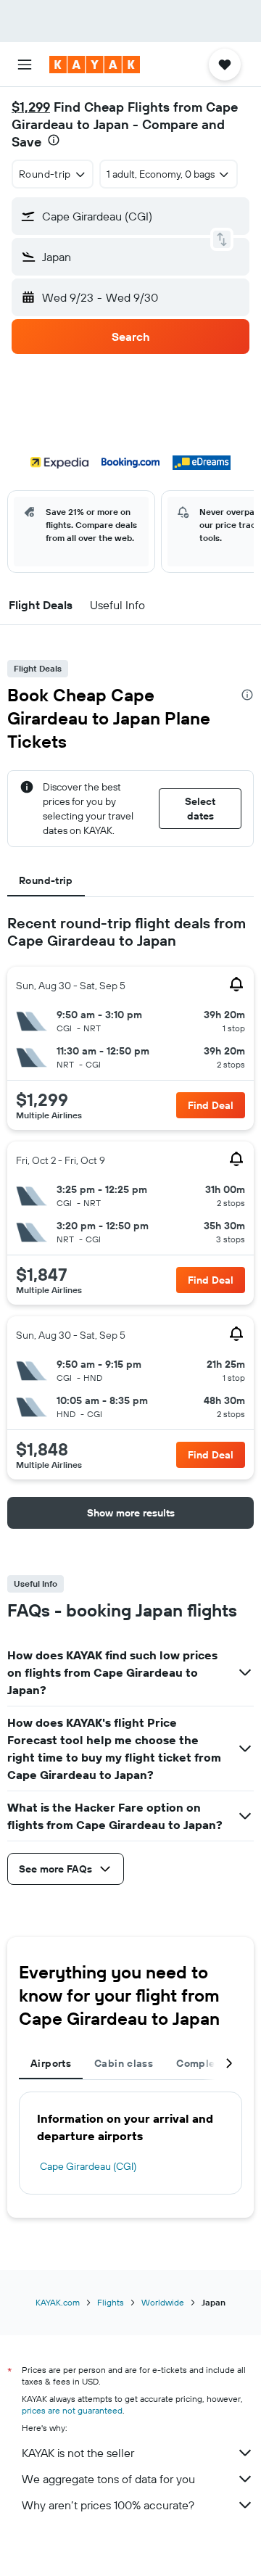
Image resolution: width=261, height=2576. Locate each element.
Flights (111, 2302)
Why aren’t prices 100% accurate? (108, 2505)
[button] (25, 65)
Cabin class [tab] (124, 2063)
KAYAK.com (58, 2302)
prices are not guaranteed (72, 2410)
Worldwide (163, 2302)
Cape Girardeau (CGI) (88, 2166)
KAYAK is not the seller (78, 2453)
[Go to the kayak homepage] (95, 65)
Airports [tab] (51, 2063)
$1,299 (31, 107)
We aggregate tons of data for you (108, 2479)
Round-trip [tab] (46, 880)
